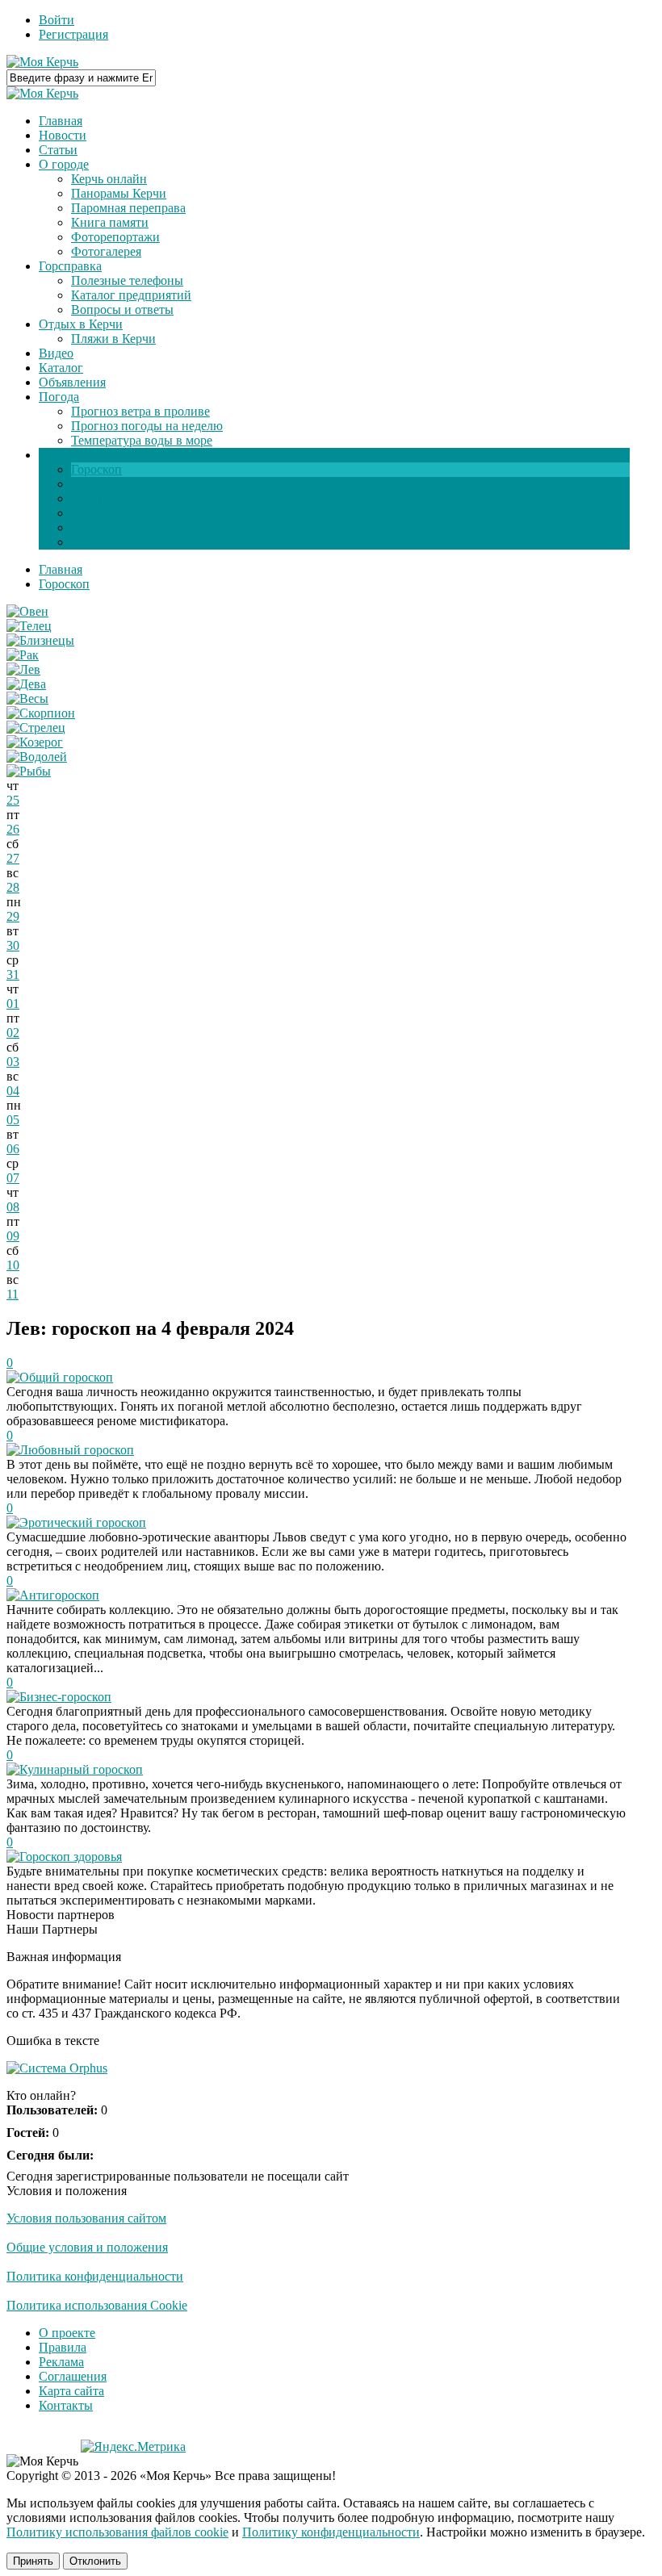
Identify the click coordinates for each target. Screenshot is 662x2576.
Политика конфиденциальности (95, 2276)
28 (13, 887)
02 (13, 1033)
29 (13, 916)
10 (13, 1265)
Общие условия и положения (87, 2247)
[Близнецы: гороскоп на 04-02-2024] (40, 640)
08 (13, 1207)
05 (13, 1120)
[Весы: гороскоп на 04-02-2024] (27, 698)
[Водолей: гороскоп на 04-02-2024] (37, 757)
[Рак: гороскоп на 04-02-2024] (23, 655)
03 (13, 1062)
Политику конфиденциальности (331, 2532)
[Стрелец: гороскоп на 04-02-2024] (36, 728)
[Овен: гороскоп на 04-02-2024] (27, 611)
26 (13, 829)
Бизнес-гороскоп (65, 1697)
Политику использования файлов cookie (117, 2532)
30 (13, 945)
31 (13, 974)
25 (13, 800)
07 (13, 1178)
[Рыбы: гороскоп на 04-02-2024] (29, 771)
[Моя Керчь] (42, 62)
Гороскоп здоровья (71, 1857)
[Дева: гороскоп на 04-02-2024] (26, 684)
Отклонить (95, 2561)
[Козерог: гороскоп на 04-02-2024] (35, 742)
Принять (33, 2561)
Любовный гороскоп (77, 1450)
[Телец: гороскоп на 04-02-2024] (29, 626)
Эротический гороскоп (83, 1522)
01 (13, 1004)
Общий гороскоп (66, 1377)
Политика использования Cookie (97, 2305)
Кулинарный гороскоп (81, 1769)
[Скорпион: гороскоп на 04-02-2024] (41, 713)
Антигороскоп (59, 1595)
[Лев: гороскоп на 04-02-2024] (23, 669)
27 (13, 858)
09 (13, 1236)
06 (13, 1149)
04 (13, 1091)
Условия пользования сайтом (86, 2218)
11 (13, 1294)
